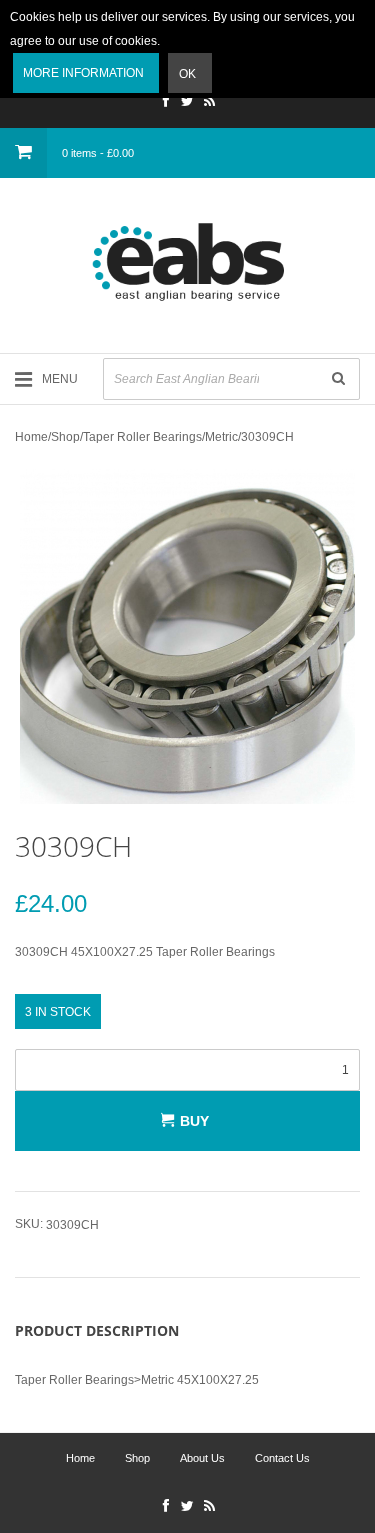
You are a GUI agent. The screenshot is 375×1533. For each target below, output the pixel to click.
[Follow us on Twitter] (188, 103)
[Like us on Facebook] (166, 103)
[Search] (338, 379)
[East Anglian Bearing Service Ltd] (187, 262)
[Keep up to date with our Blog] (210, 103)
